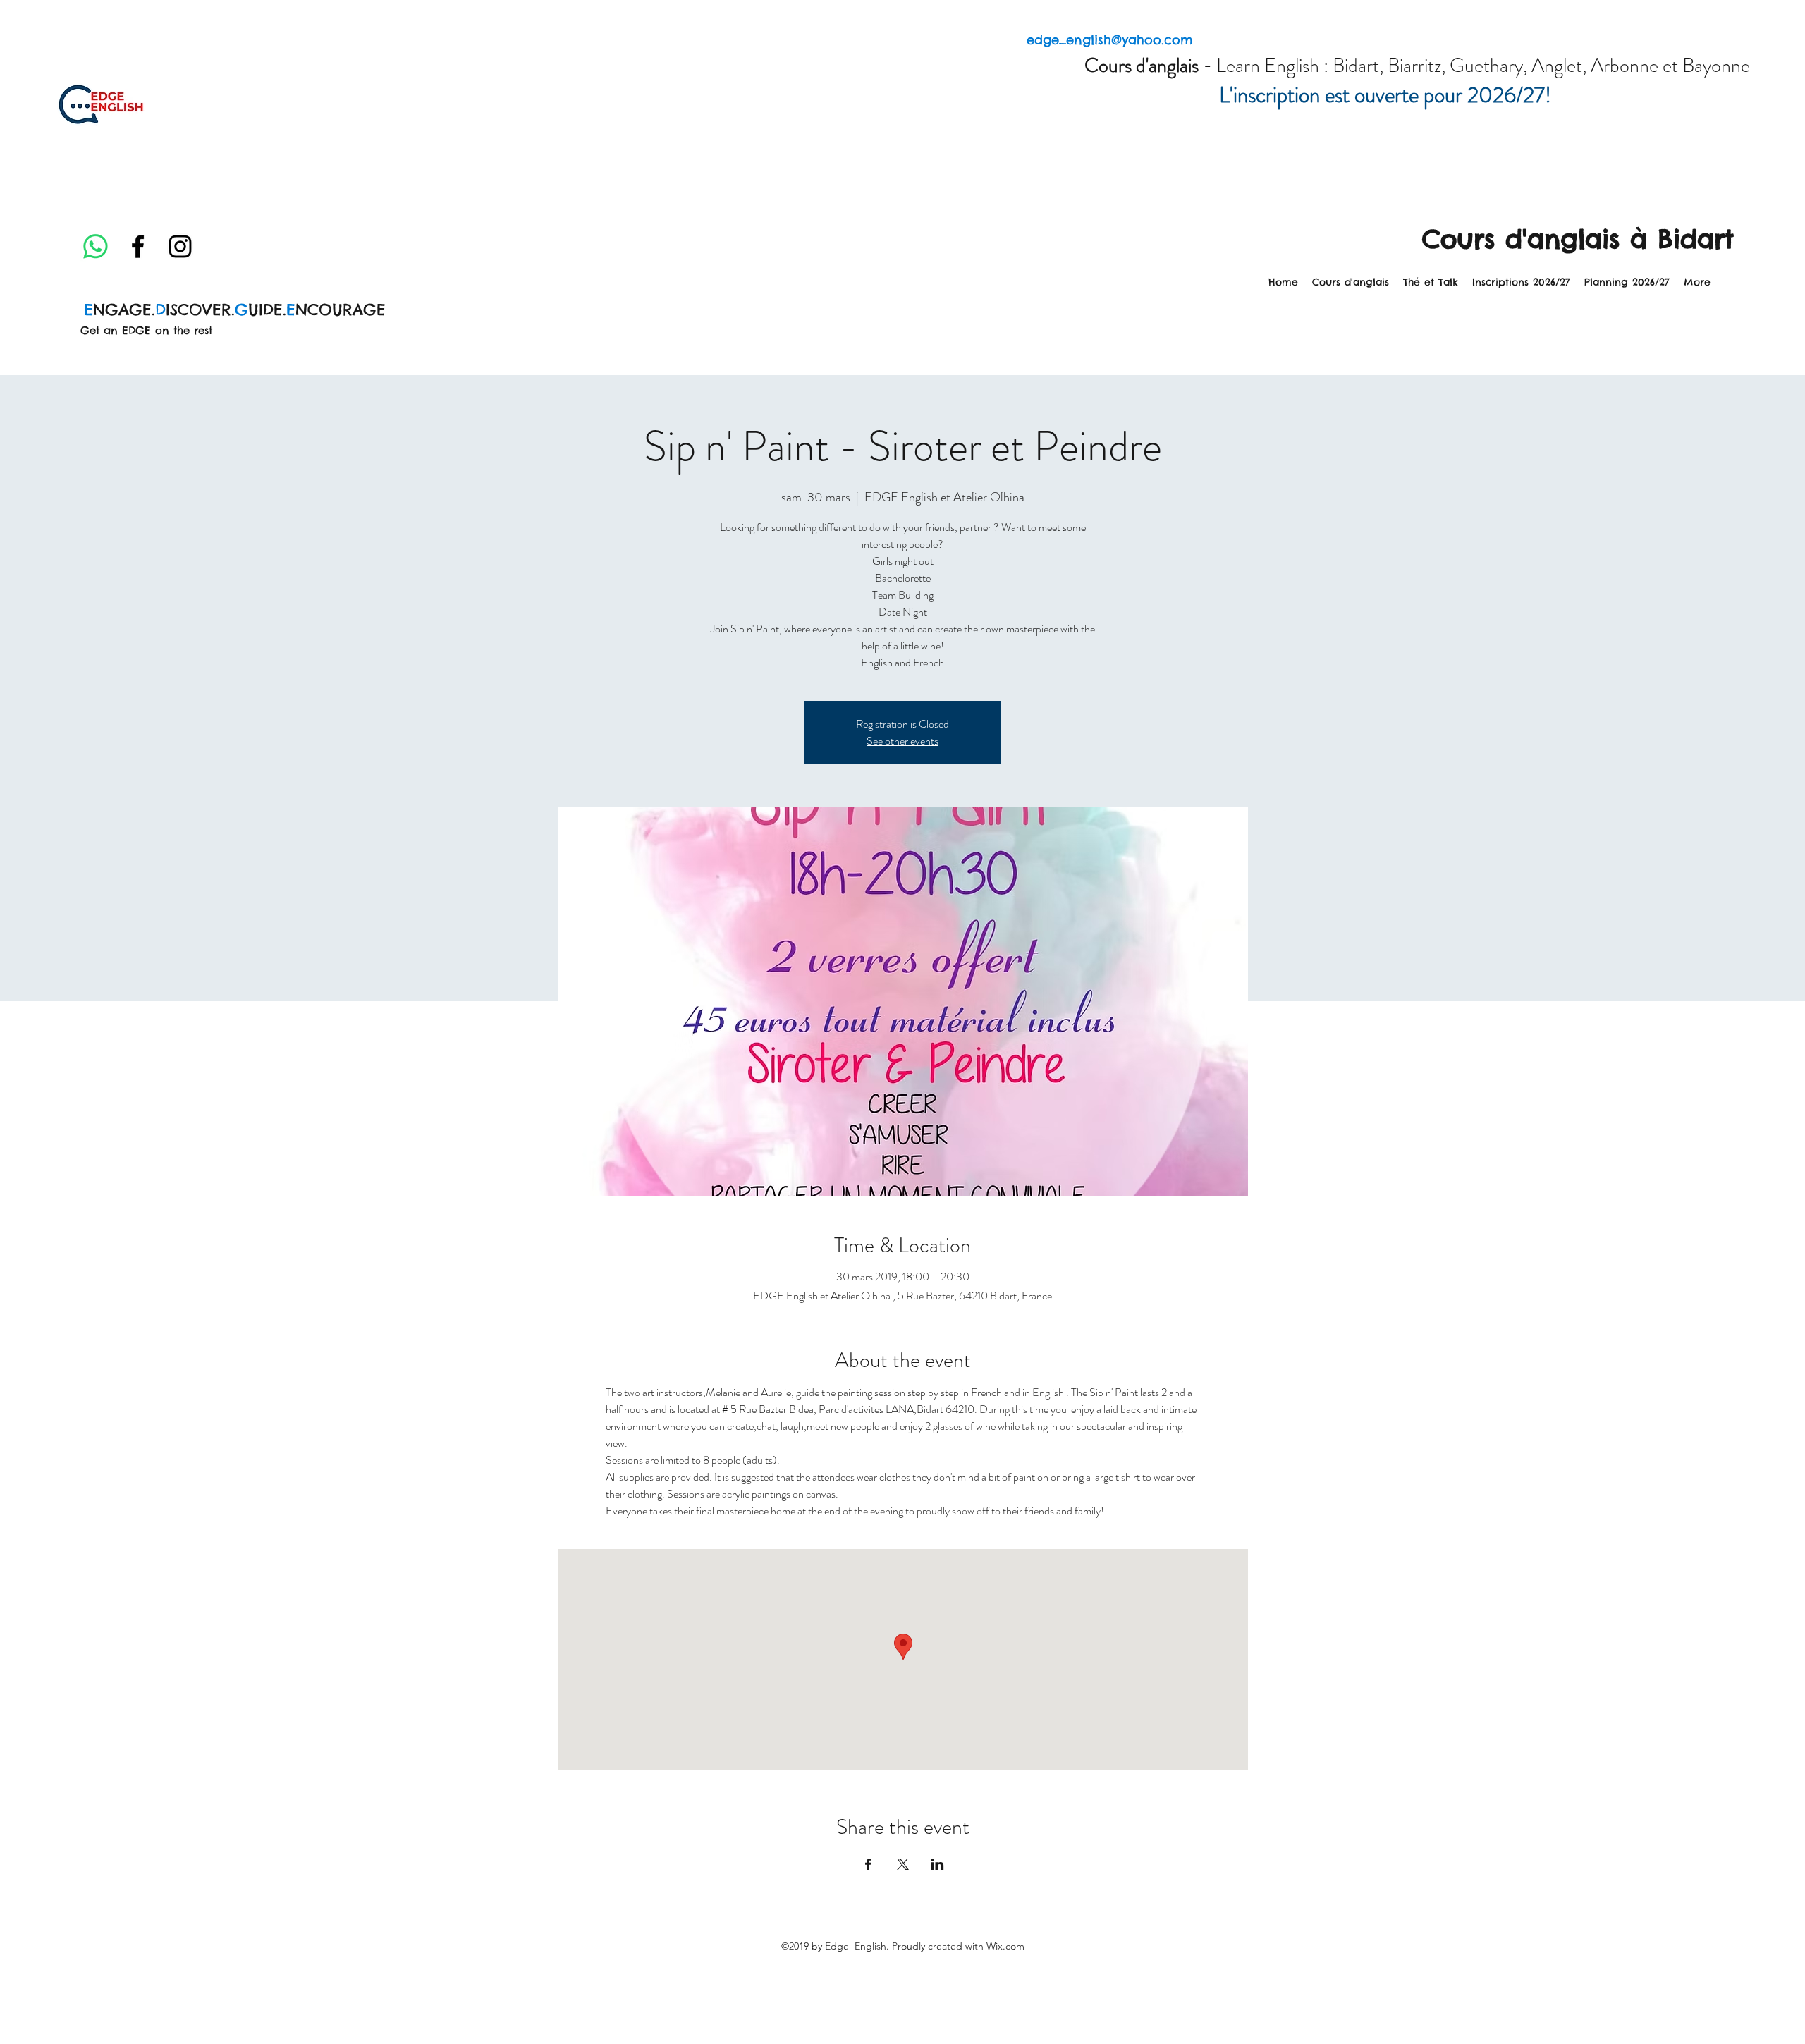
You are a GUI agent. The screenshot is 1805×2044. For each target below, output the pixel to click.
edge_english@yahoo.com (1110, 40)
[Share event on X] (903, 1864)
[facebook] (138, 246)
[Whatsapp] (96, 246)
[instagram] (180, 246)
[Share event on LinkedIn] (937, 1864)
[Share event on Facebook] (868, 1864)
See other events (902, 741)
